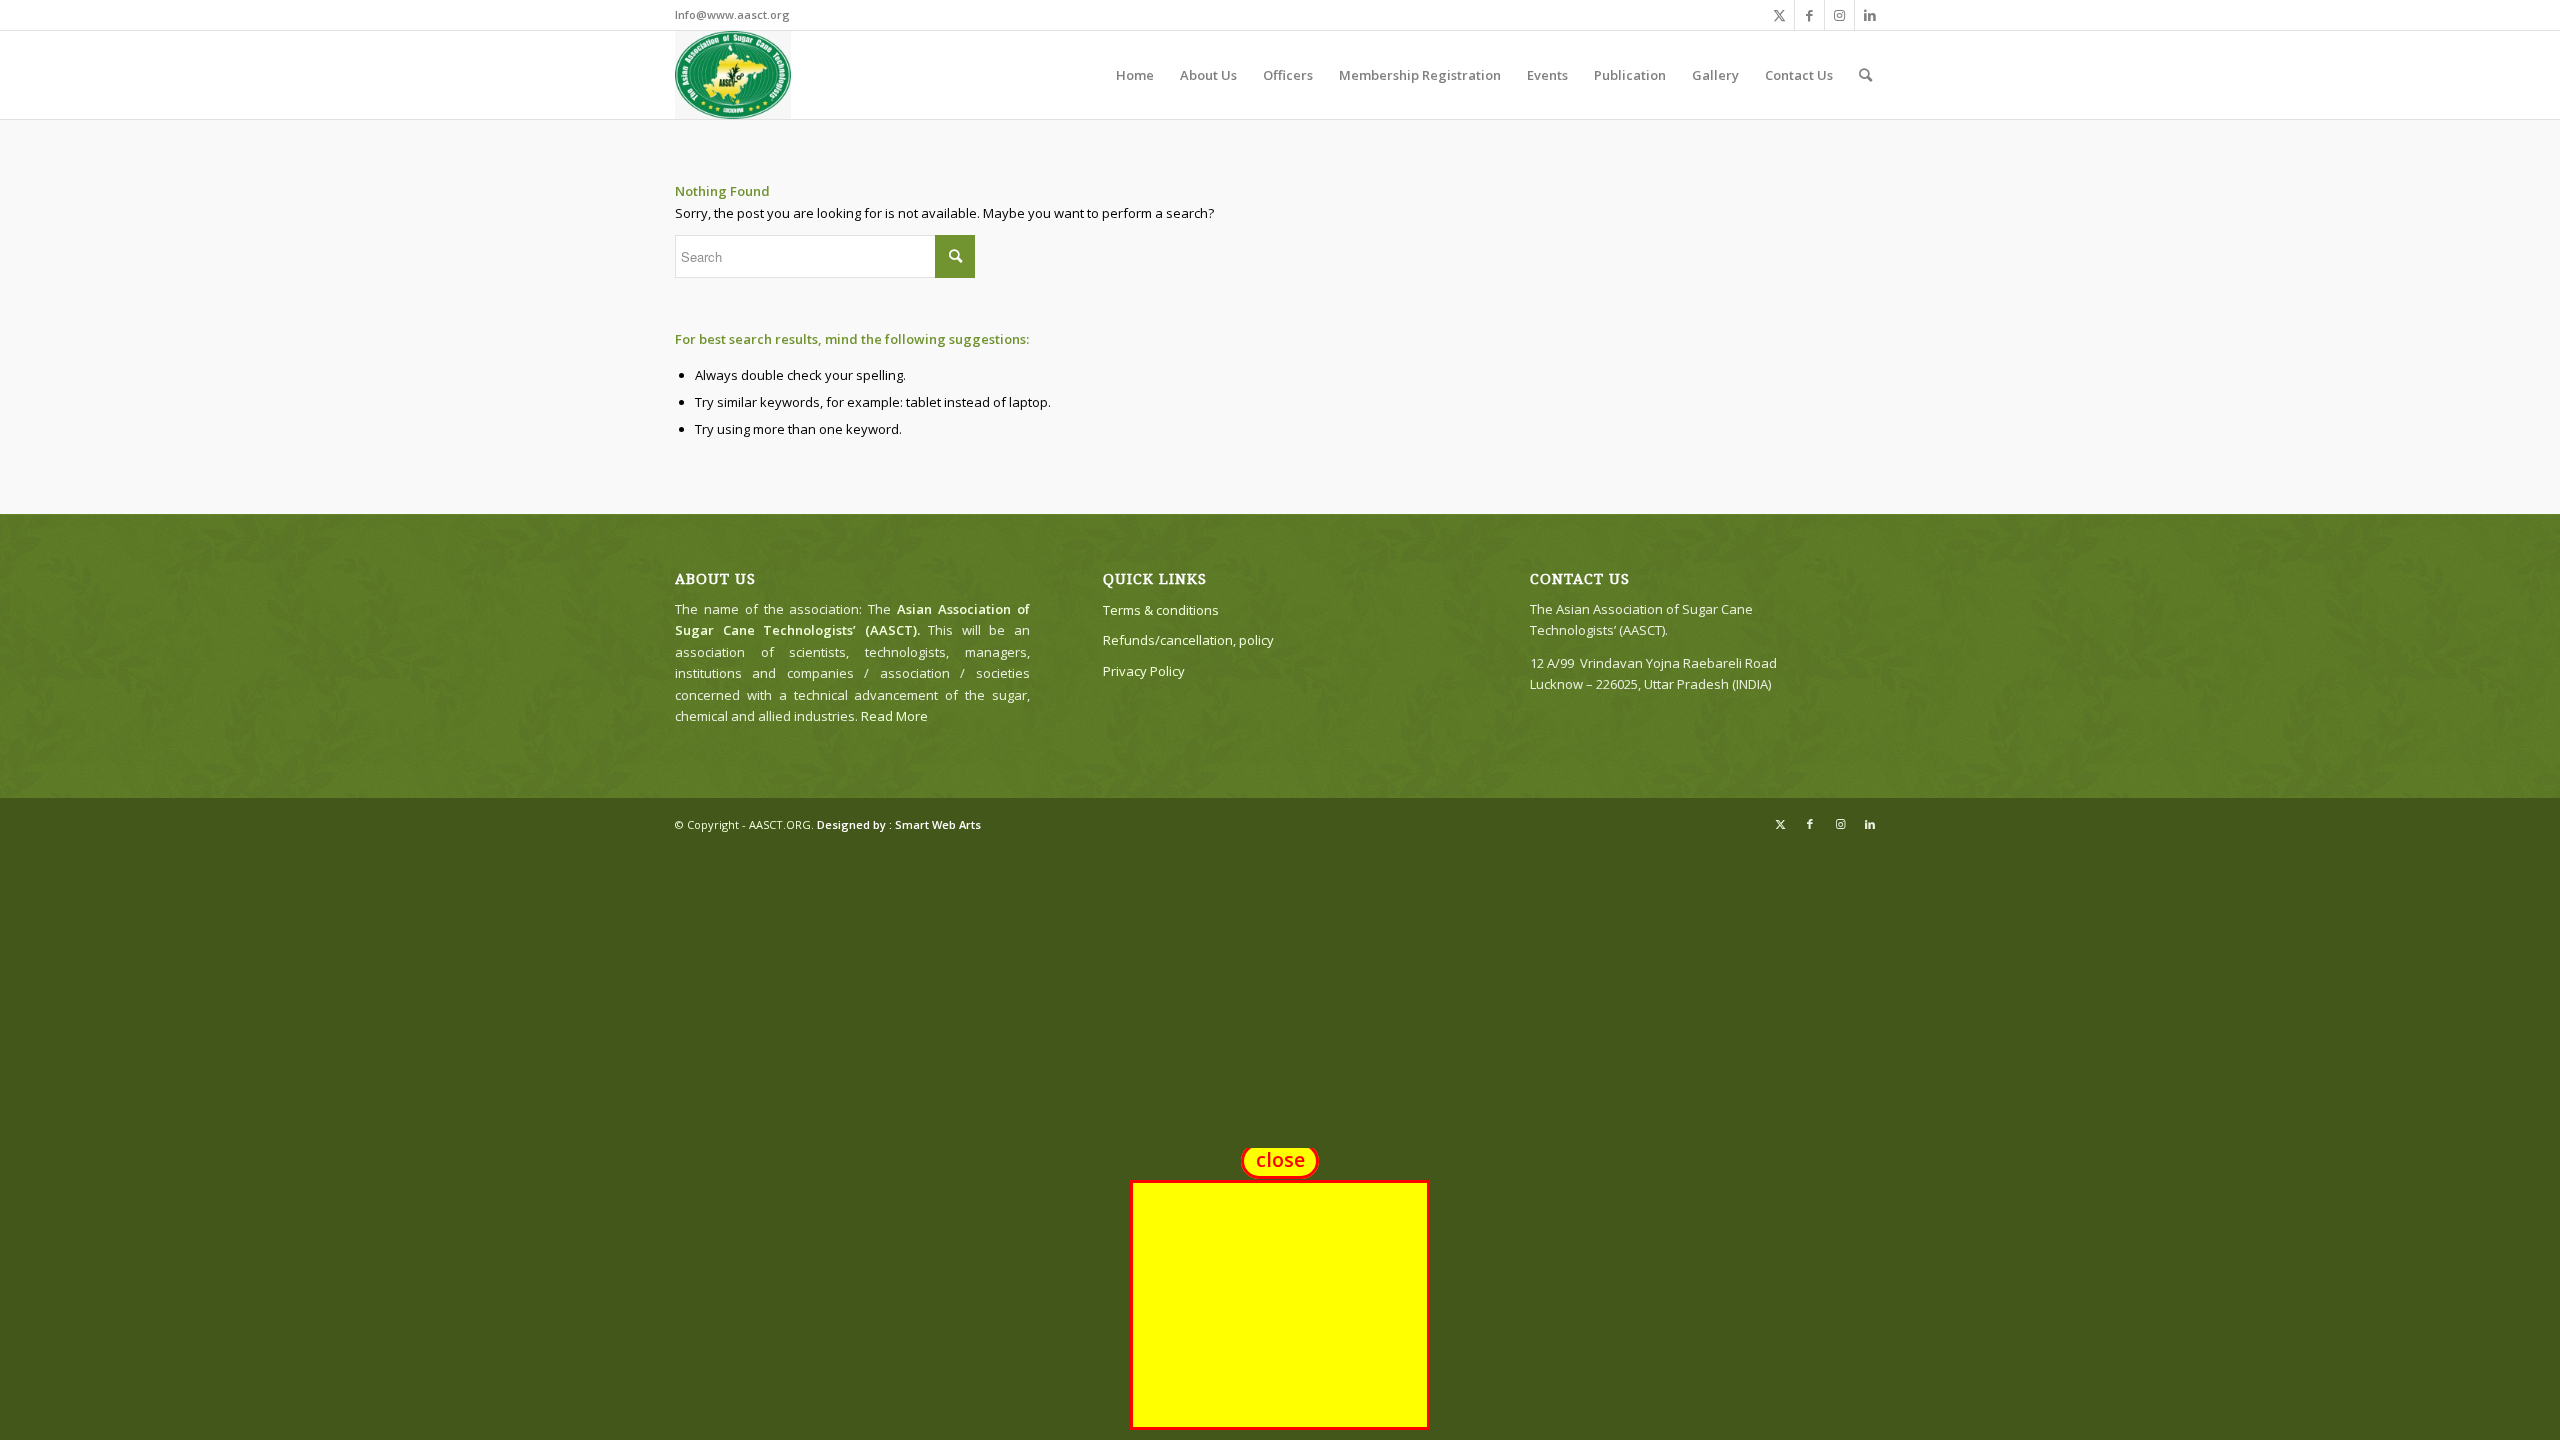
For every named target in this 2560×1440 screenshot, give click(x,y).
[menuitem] (1135, 75)
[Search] (1865, 75)
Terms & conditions (1161, 610)
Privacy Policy (1144, 671)
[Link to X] (1779, 15)
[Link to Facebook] (1809, 15)
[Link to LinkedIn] (1870, 15)
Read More (894, 716)
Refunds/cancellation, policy (1188, 640)
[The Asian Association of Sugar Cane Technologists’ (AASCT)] (733, 75)
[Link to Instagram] (1839, 15)
